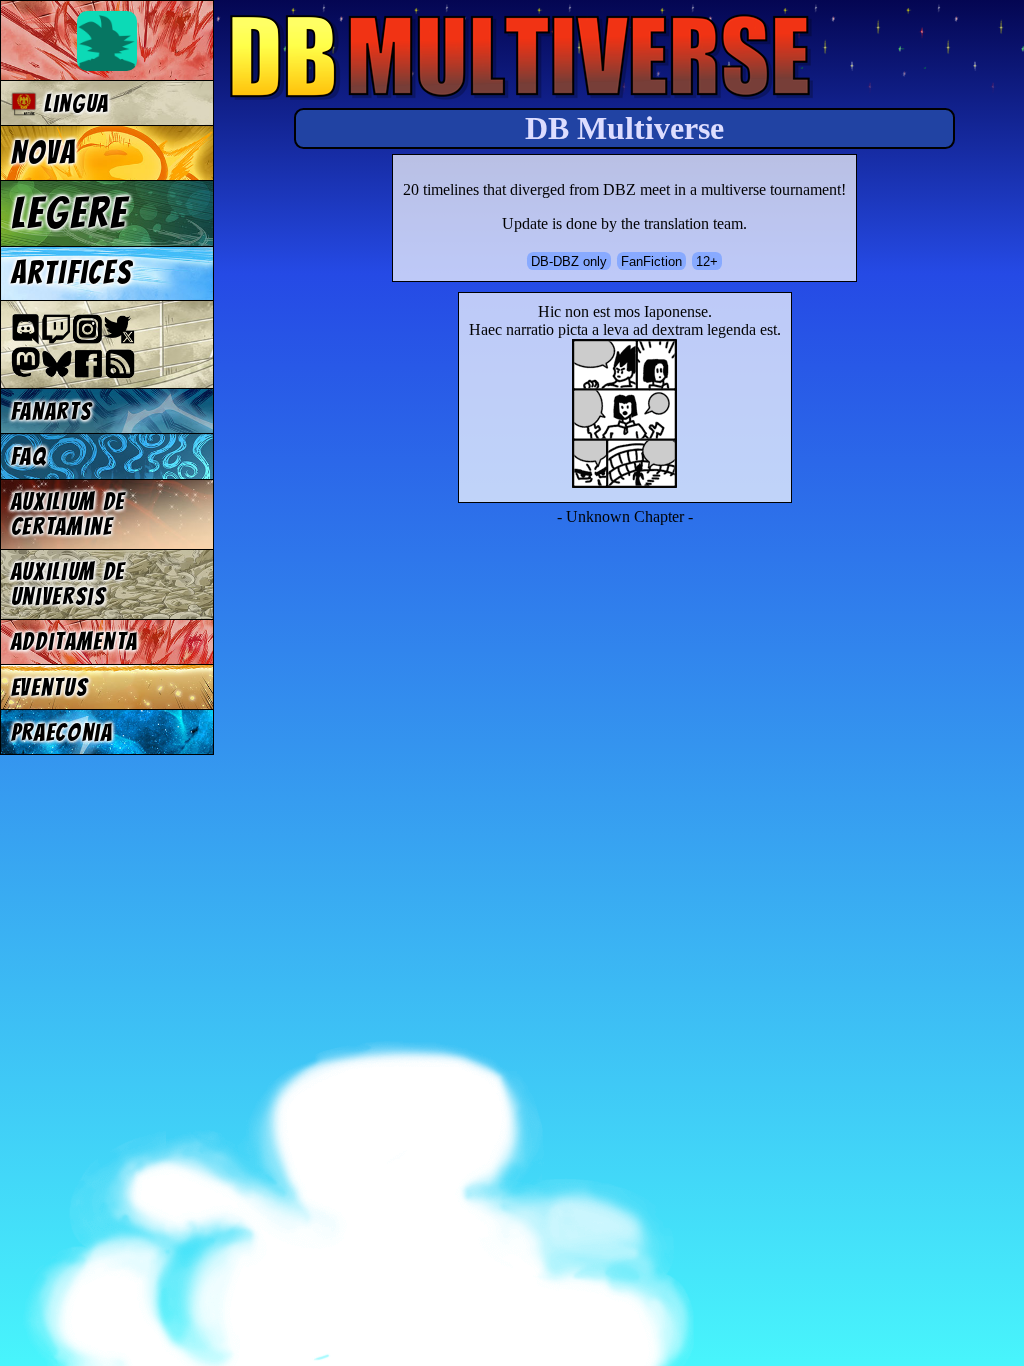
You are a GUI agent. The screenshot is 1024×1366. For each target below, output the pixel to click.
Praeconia (62, 732)
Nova (44, 153)
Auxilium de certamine (68, 514)
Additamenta (74, 641)
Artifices (71, 273)
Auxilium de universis (68, 584)
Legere (69, 213)
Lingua (73, 103)
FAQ (29, 456)
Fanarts (52, 411)
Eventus (50, 687)
